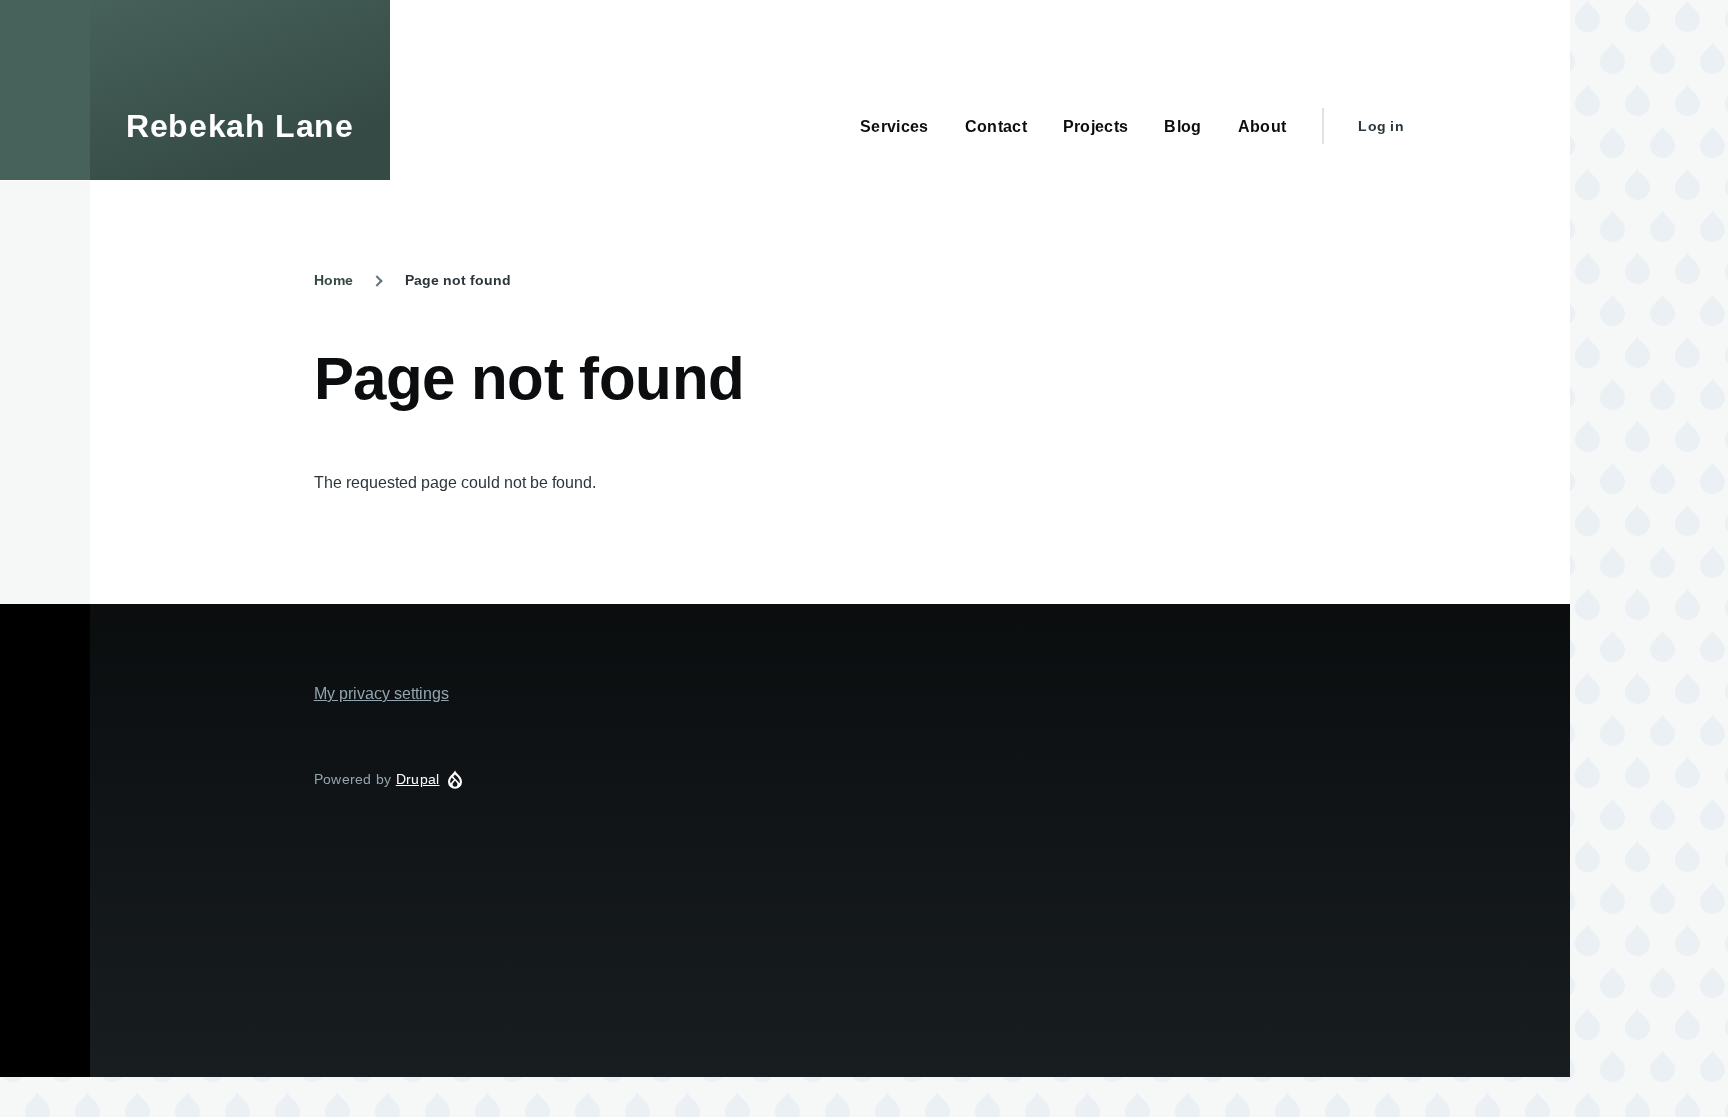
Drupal (418, 779)
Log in (1381, 126)
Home (333, 280)
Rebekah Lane (240, 126)
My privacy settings (381, 693)
